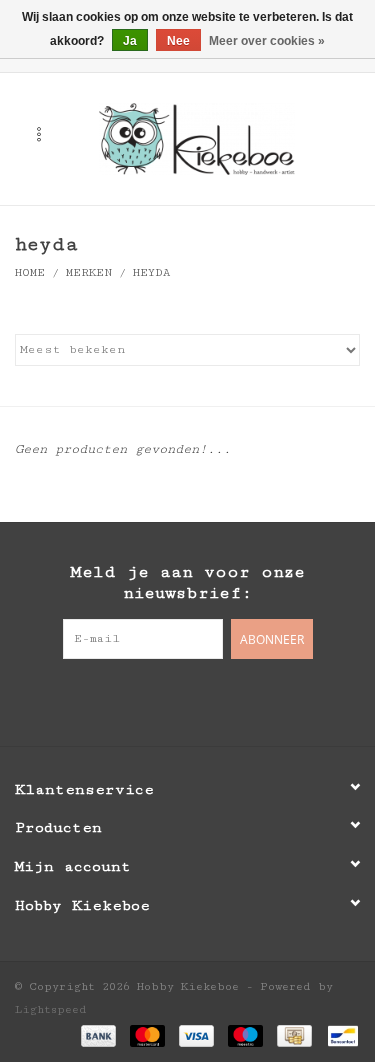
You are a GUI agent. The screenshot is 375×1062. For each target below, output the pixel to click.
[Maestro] (245, 1034)
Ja (130, 41)
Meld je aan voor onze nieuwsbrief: (187, 582)
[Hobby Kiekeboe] (227, 138)
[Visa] (196, 1034)
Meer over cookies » (267, 41)
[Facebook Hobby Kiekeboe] (148, 700)
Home (30, 272)
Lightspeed (51, 1009)
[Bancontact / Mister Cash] (339, 1034)
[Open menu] (39, 134)
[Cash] (294, 1034)
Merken (89, 272)
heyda (151, 272)
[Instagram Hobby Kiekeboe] (228, 700)
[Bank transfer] (98, 1034)
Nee (178, 41)
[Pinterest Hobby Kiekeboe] (188, 700)
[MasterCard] (147, 1034)
